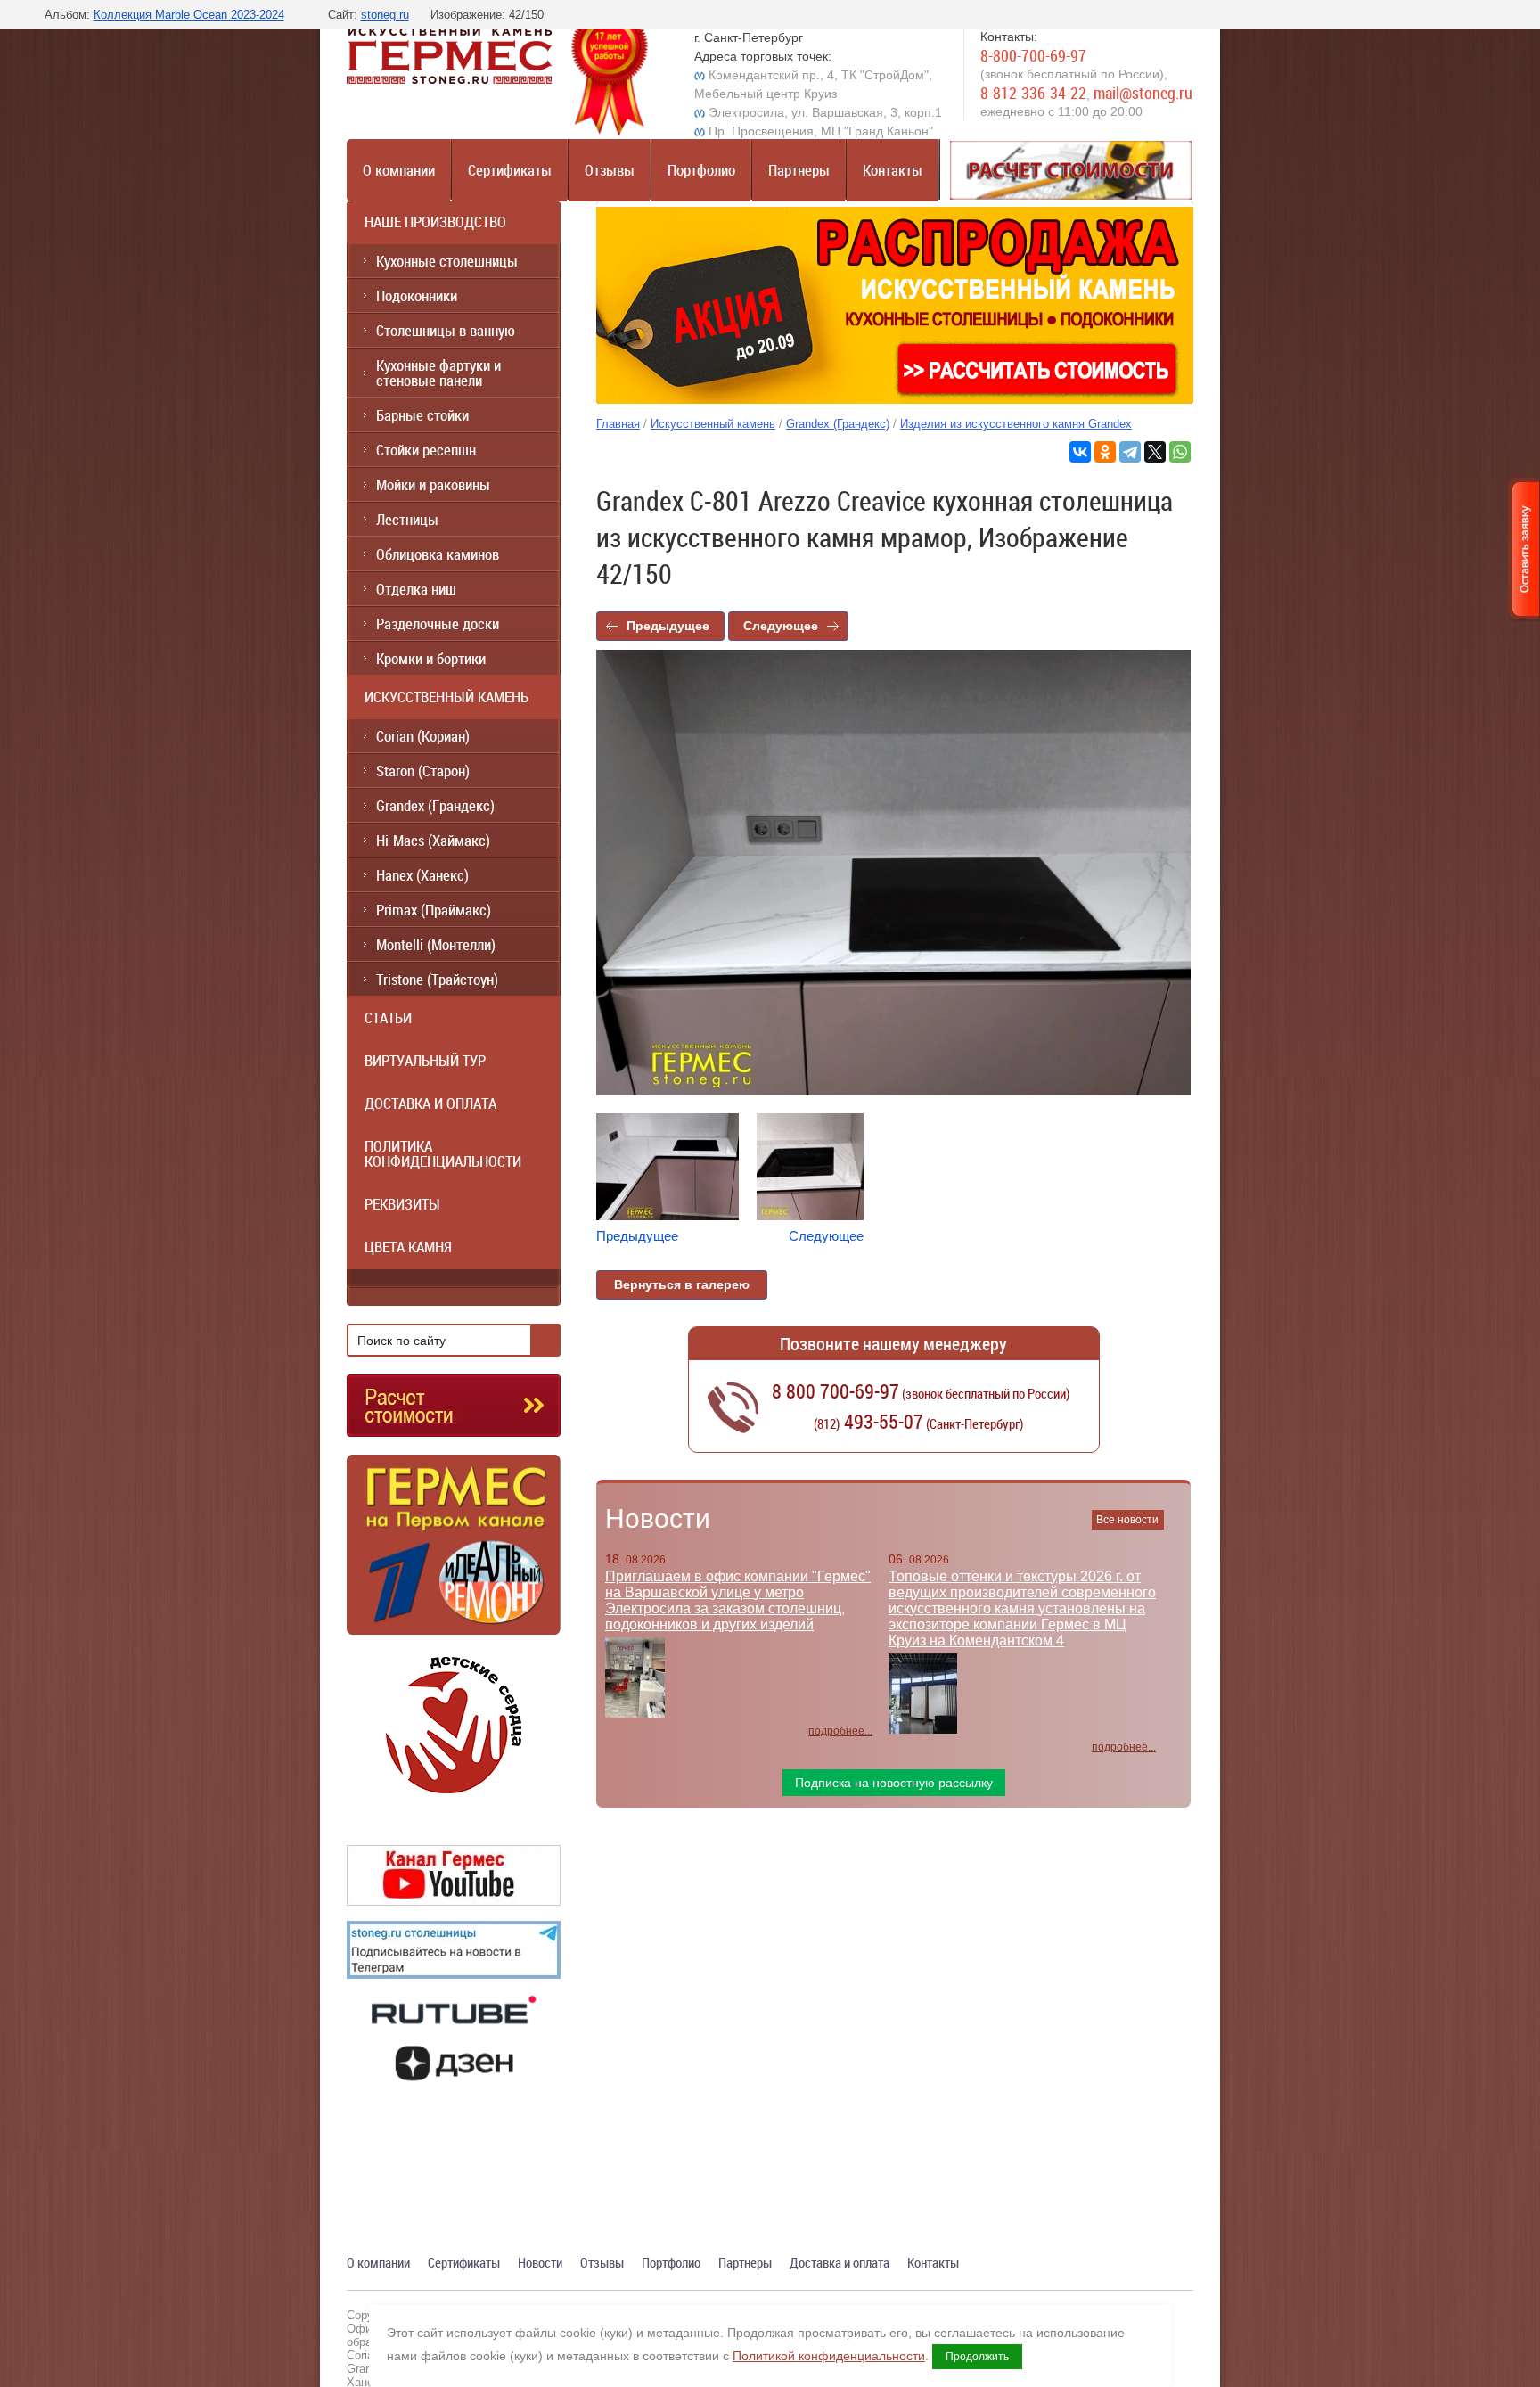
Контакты (893, 170)
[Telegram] (1130, 452)
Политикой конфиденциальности (829, 2356)
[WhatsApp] (1180, 452)
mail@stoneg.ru (1143, 93)
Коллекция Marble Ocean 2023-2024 (189, 15)
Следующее (781, 626)
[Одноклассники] (1105, 452)
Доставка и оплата (840, 2262)
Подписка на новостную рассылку (894, 1783)
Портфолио (701, 170)
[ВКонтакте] (1080, 452)
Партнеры (799, 170)
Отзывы (610, 170)
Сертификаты (510, 170)
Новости (658, 1518)
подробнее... (840, 1731)
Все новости (1127, 1520)
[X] (1155, 452)
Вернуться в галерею (682, 1284)
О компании (399, 170)
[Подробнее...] (454, 1552)
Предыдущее (668, 626)
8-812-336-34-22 (1033, 93)
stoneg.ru (385, 15)
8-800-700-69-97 (1033, 55)
